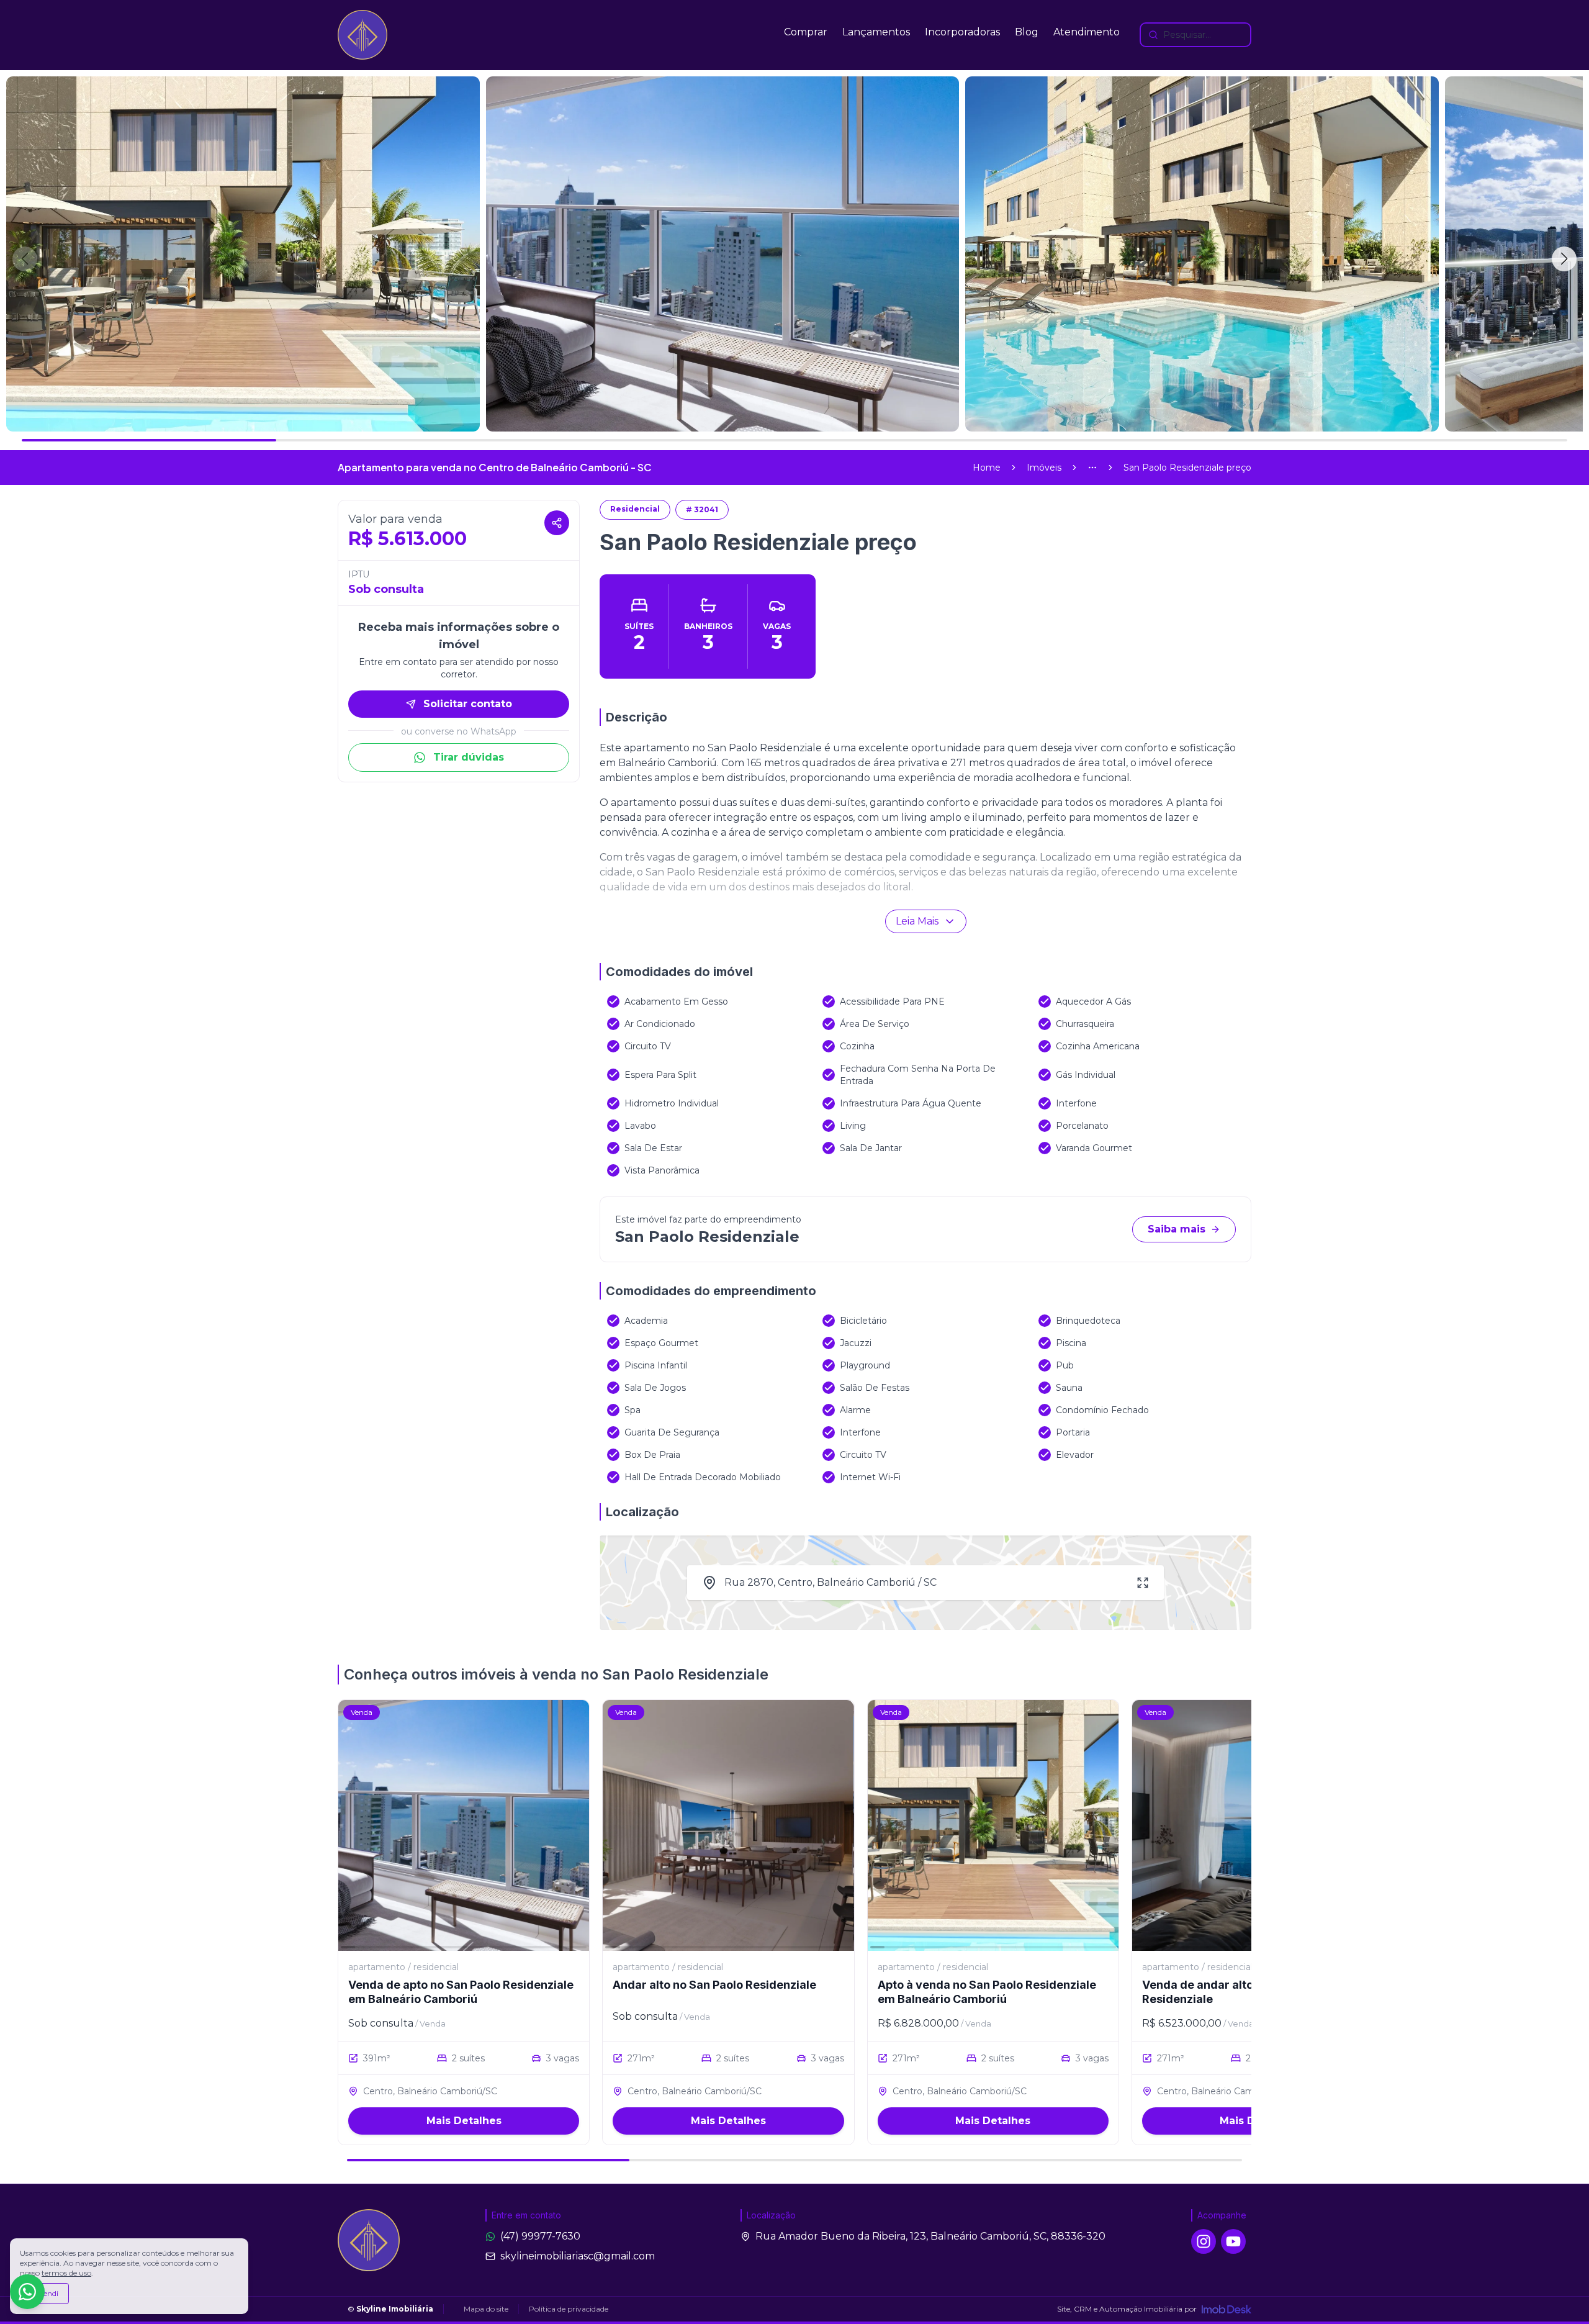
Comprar (806, 32)
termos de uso (66, 2273)
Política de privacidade (569, 2309)
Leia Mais (917, 921)
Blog (1027, 32)
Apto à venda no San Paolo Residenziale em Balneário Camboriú (987, 1992)
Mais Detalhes (464, 2121)
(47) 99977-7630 (540, 2236)
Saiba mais (1177, 1229)
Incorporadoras (962, 32)
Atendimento (1087, 32)
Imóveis (1044, 468)
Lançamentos (876, 32)
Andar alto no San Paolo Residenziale (714, 1985)
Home (987, 468)
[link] (1187, 468)
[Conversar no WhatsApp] (27, 2292)
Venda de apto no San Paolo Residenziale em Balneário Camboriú (461, 1992)
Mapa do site (486, 2309)
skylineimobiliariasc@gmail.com (578, 2256)
